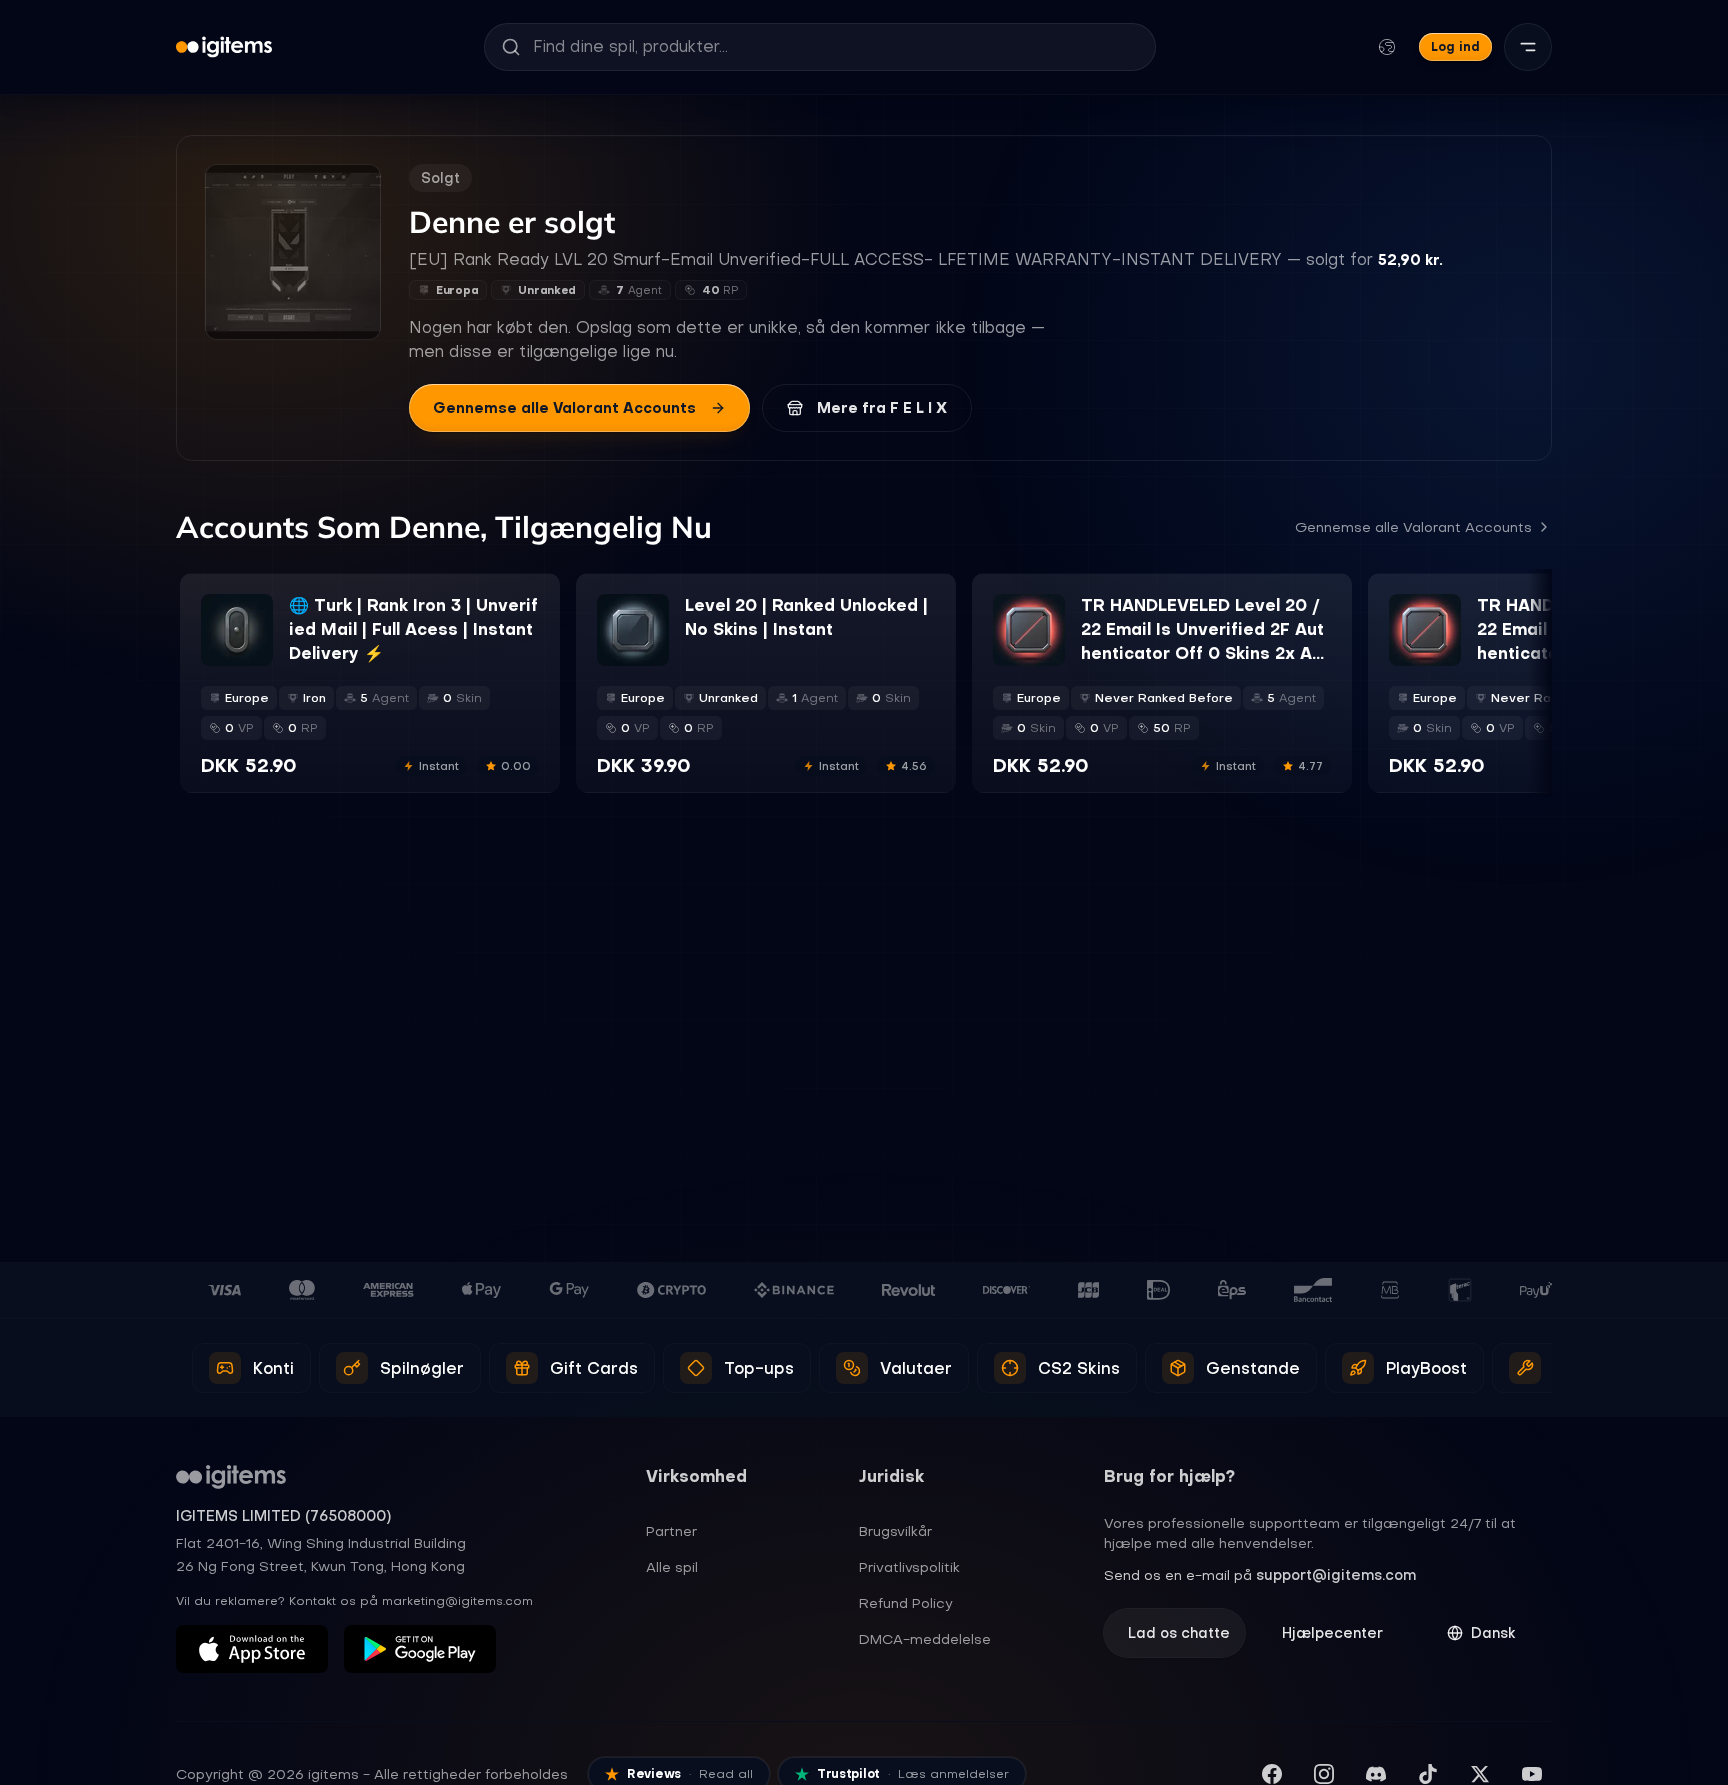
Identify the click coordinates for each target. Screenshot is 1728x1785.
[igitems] (224, 47)
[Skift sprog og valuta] (1387, 47)
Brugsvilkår (895, 1531)
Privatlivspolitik (909, 1567)
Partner (671, 1531)
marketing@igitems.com (457, 1601)
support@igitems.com (1336, 1575)
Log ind (1455, 46)
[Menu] (1528, 47)
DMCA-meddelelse (925, 1639)
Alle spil (672, 1567)
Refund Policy (906, 1603)
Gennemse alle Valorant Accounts (564, 408)
